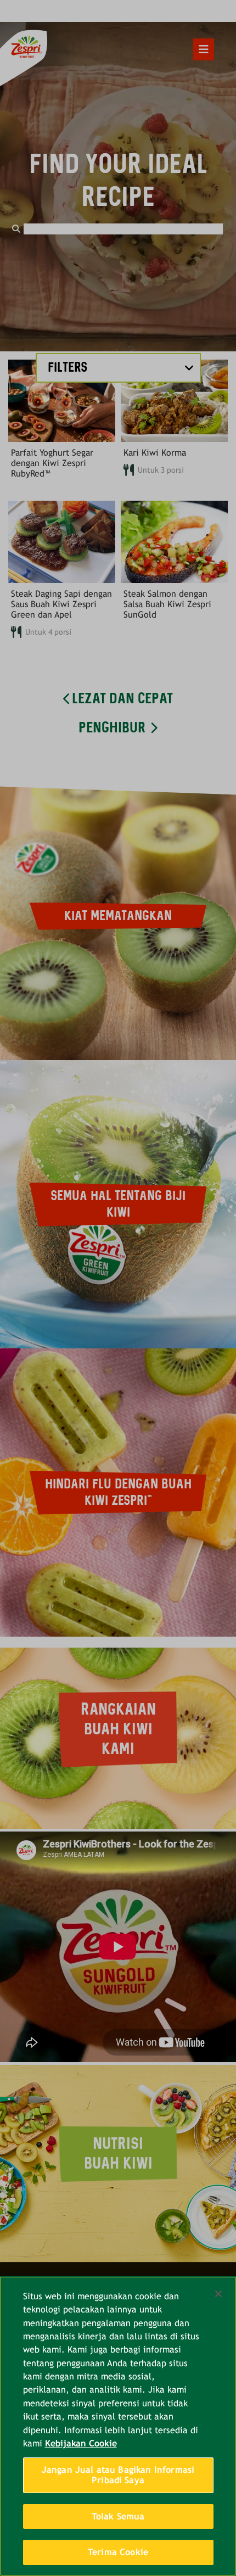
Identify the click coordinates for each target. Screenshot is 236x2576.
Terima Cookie (118, 2552)
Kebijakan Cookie (81, 2443)
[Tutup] (218, 2294)
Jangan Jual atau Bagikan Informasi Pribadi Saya (118, 2475)
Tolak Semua (118, 2516)
